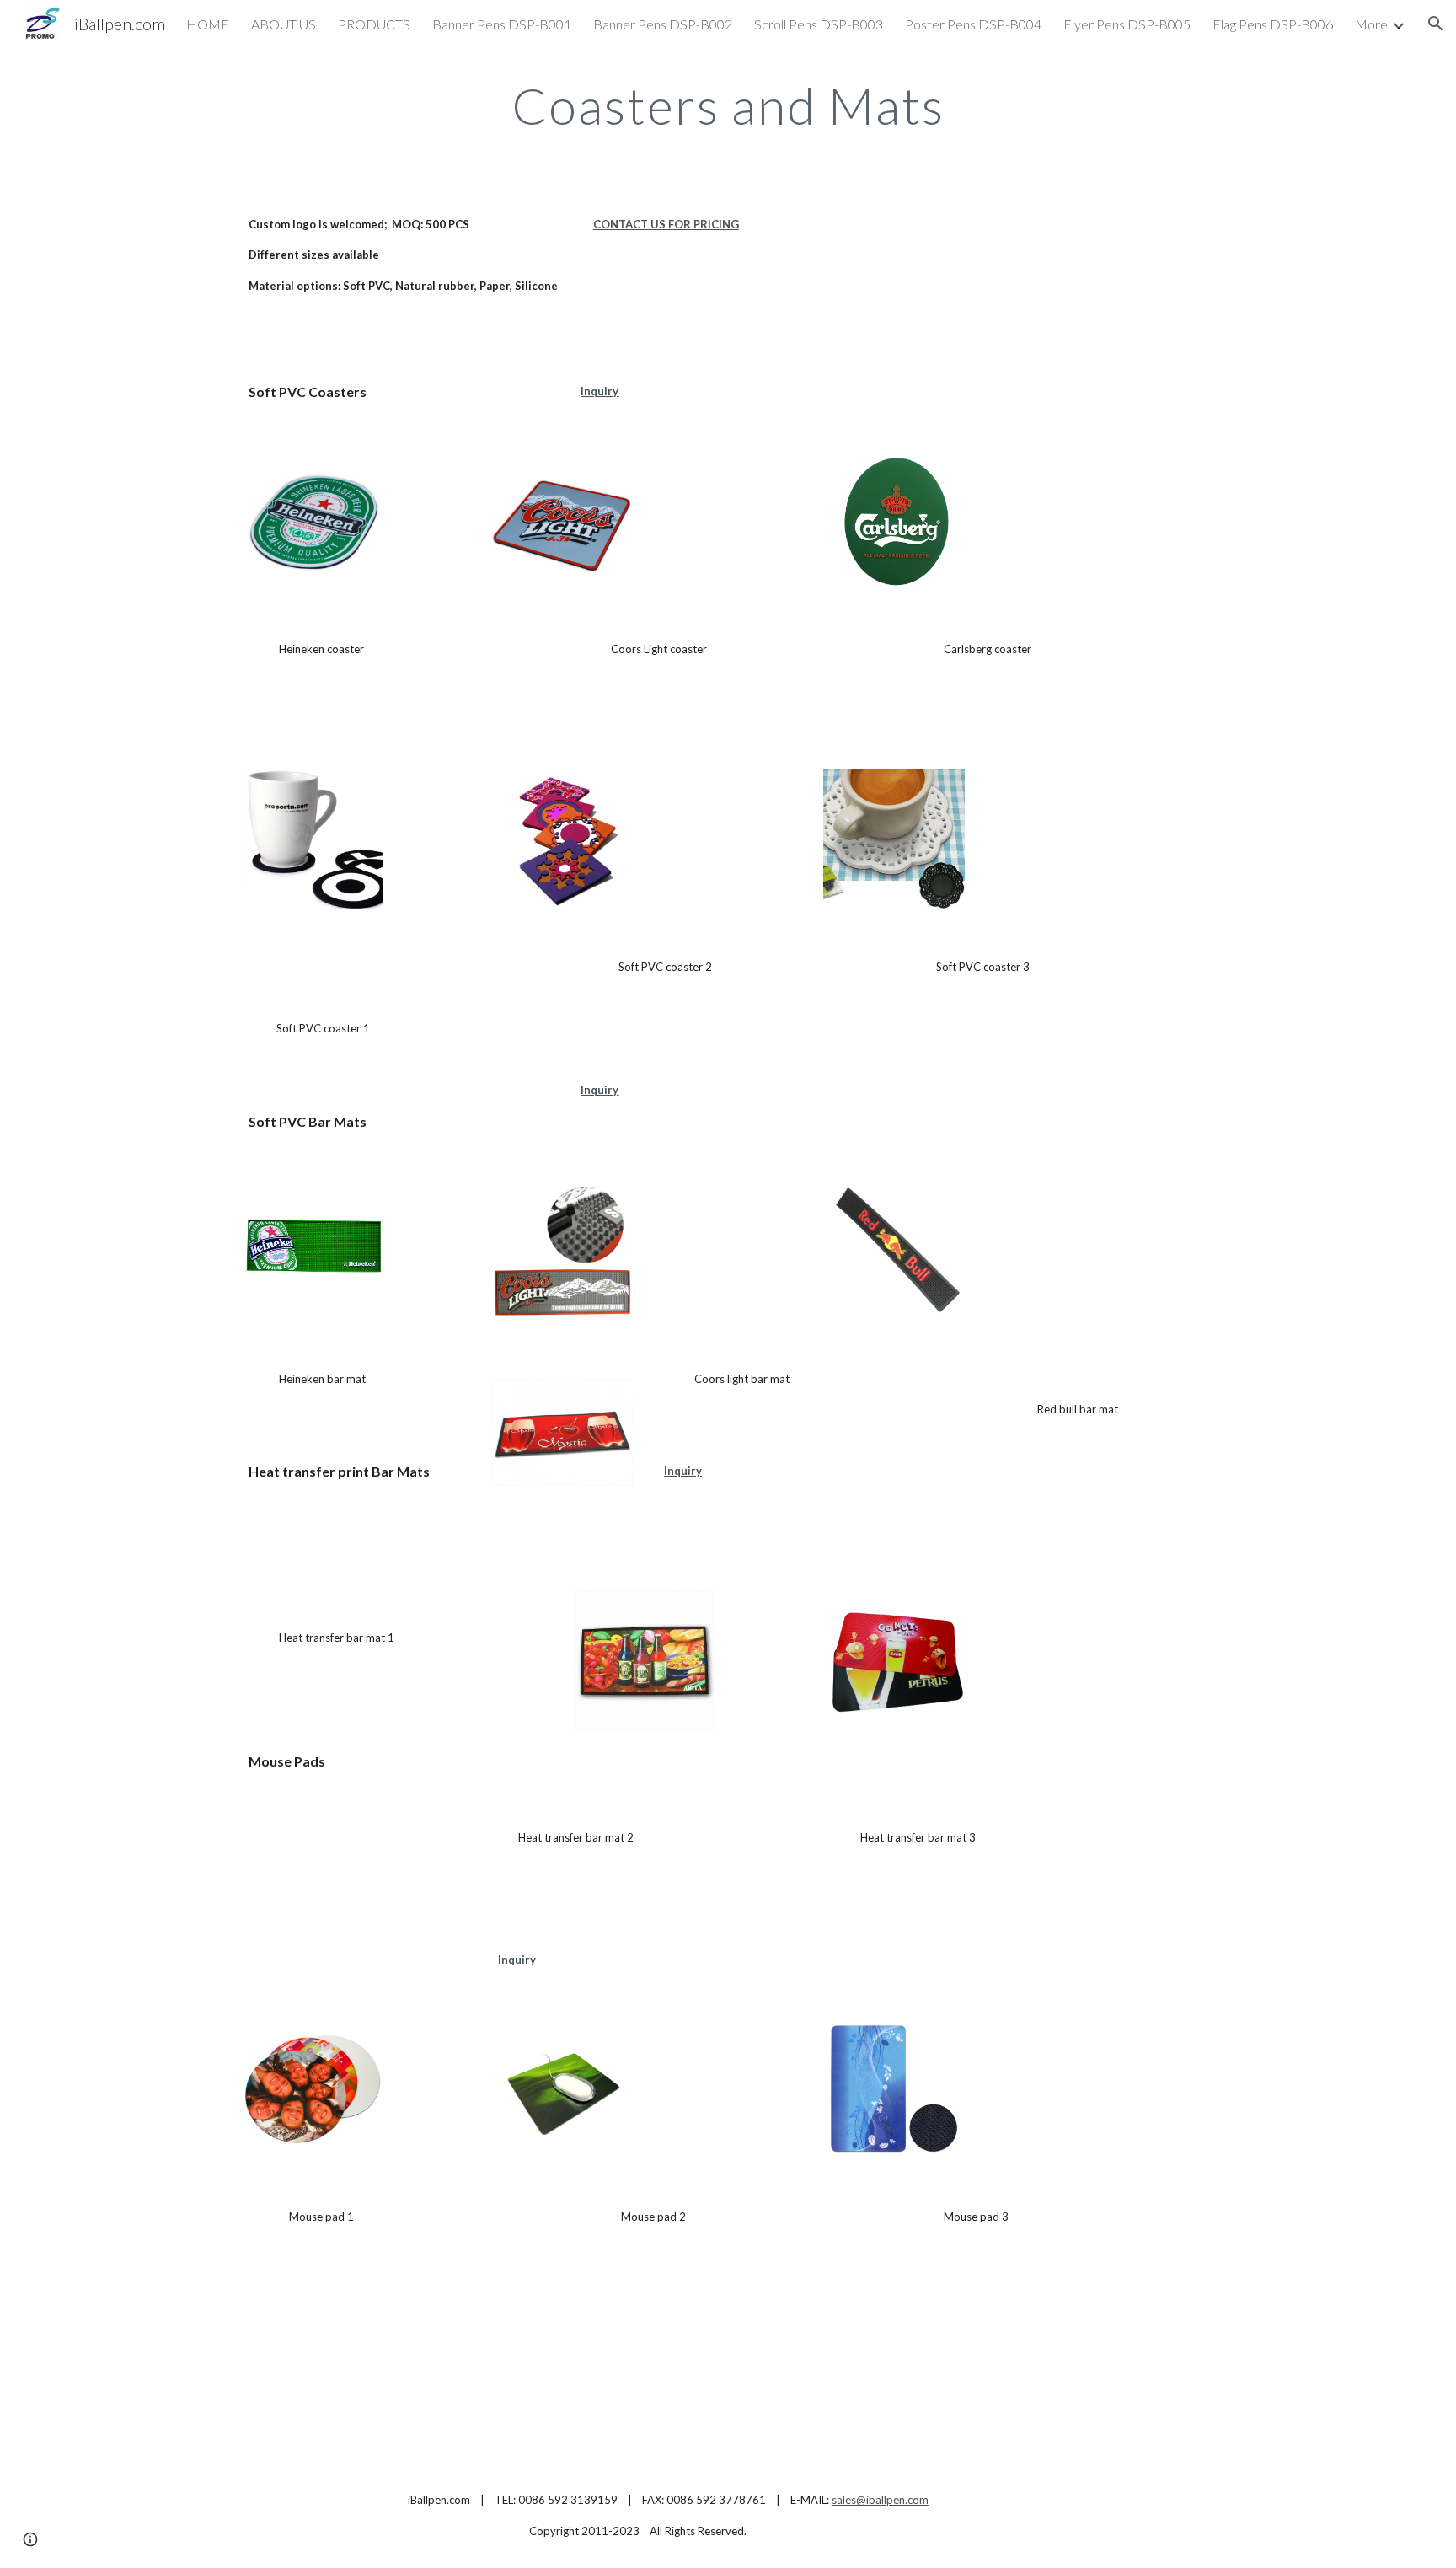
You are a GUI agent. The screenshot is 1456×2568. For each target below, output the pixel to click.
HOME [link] (208, 24)
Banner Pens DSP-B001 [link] (502, 24)
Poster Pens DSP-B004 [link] (973, 24)
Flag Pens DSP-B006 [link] (1273, 24)
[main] (728, 105)
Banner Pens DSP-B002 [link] (663, 24)
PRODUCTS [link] (374, 24)
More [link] (1371, 24)
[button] (1436, 24)
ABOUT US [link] (284, 24)
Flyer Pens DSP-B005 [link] (1127, 24)
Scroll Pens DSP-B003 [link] (819, 24)
